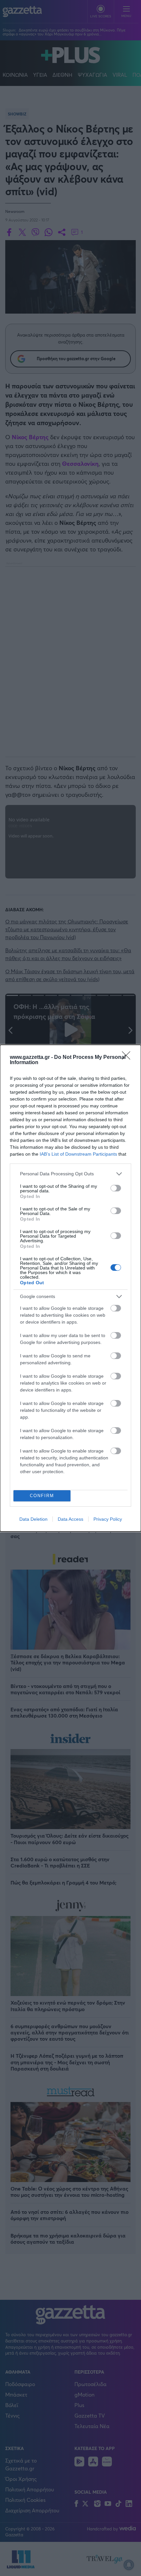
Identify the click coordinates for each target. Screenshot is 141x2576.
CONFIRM (42, 1496)
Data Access (70, 1519)
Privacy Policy (108, 1519)
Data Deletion (33, 1519)
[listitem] (70, 1174)
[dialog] (70, 1288)
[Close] (128, 1058)
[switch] (116, 1188)
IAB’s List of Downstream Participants (78, 1154)
